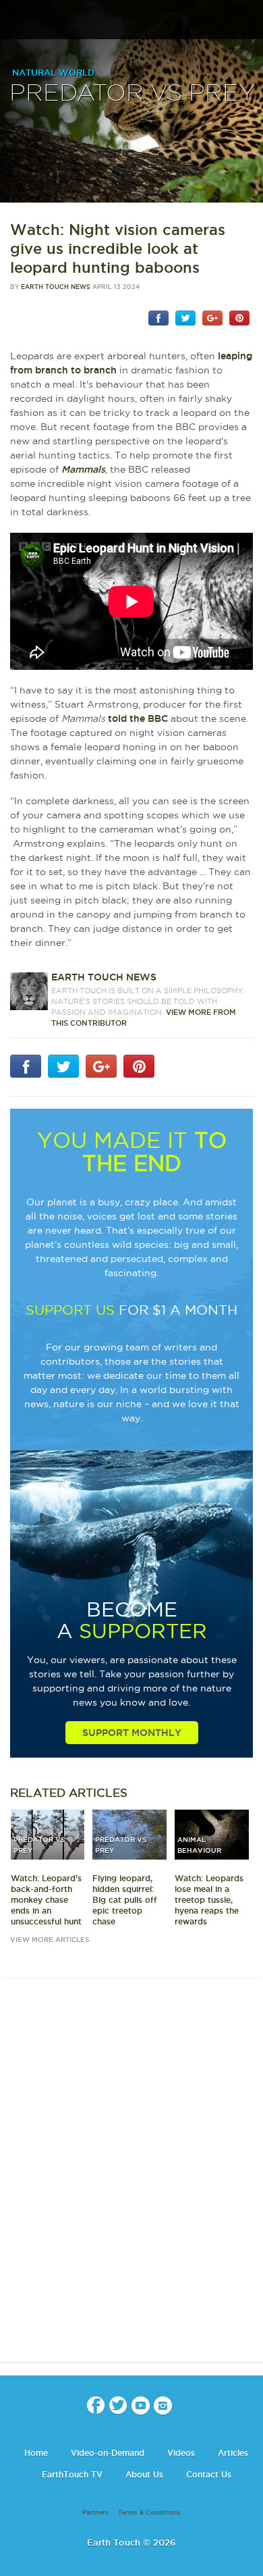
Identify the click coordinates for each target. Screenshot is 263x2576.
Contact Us (209, 2474)
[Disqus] (131, 2182)
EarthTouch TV (72, 2474)
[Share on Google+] (212, 317)
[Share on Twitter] (185, 317)
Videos (181, 2453)
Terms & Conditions (149, 2513)
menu (16, 20)
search (248, 21)
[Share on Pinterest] (239, 317)
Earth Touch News (56, 287)
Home (36, 2453)
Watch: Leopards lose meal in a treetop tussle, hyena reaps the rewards (209, 1900)
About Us (144, 2474)
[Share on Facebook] (158, 317)
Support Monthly (132, 1733)
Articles (233, 2453)
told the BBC (138, 718)
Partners (95, 2513)
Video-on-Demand (108, 2453)
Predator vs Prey (132, 94)
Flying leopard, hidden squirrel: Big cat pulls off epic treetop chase (125, 1900)
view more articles (50, 1940)
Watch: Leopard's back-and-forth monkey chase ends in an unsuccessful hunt (46, 1900)
